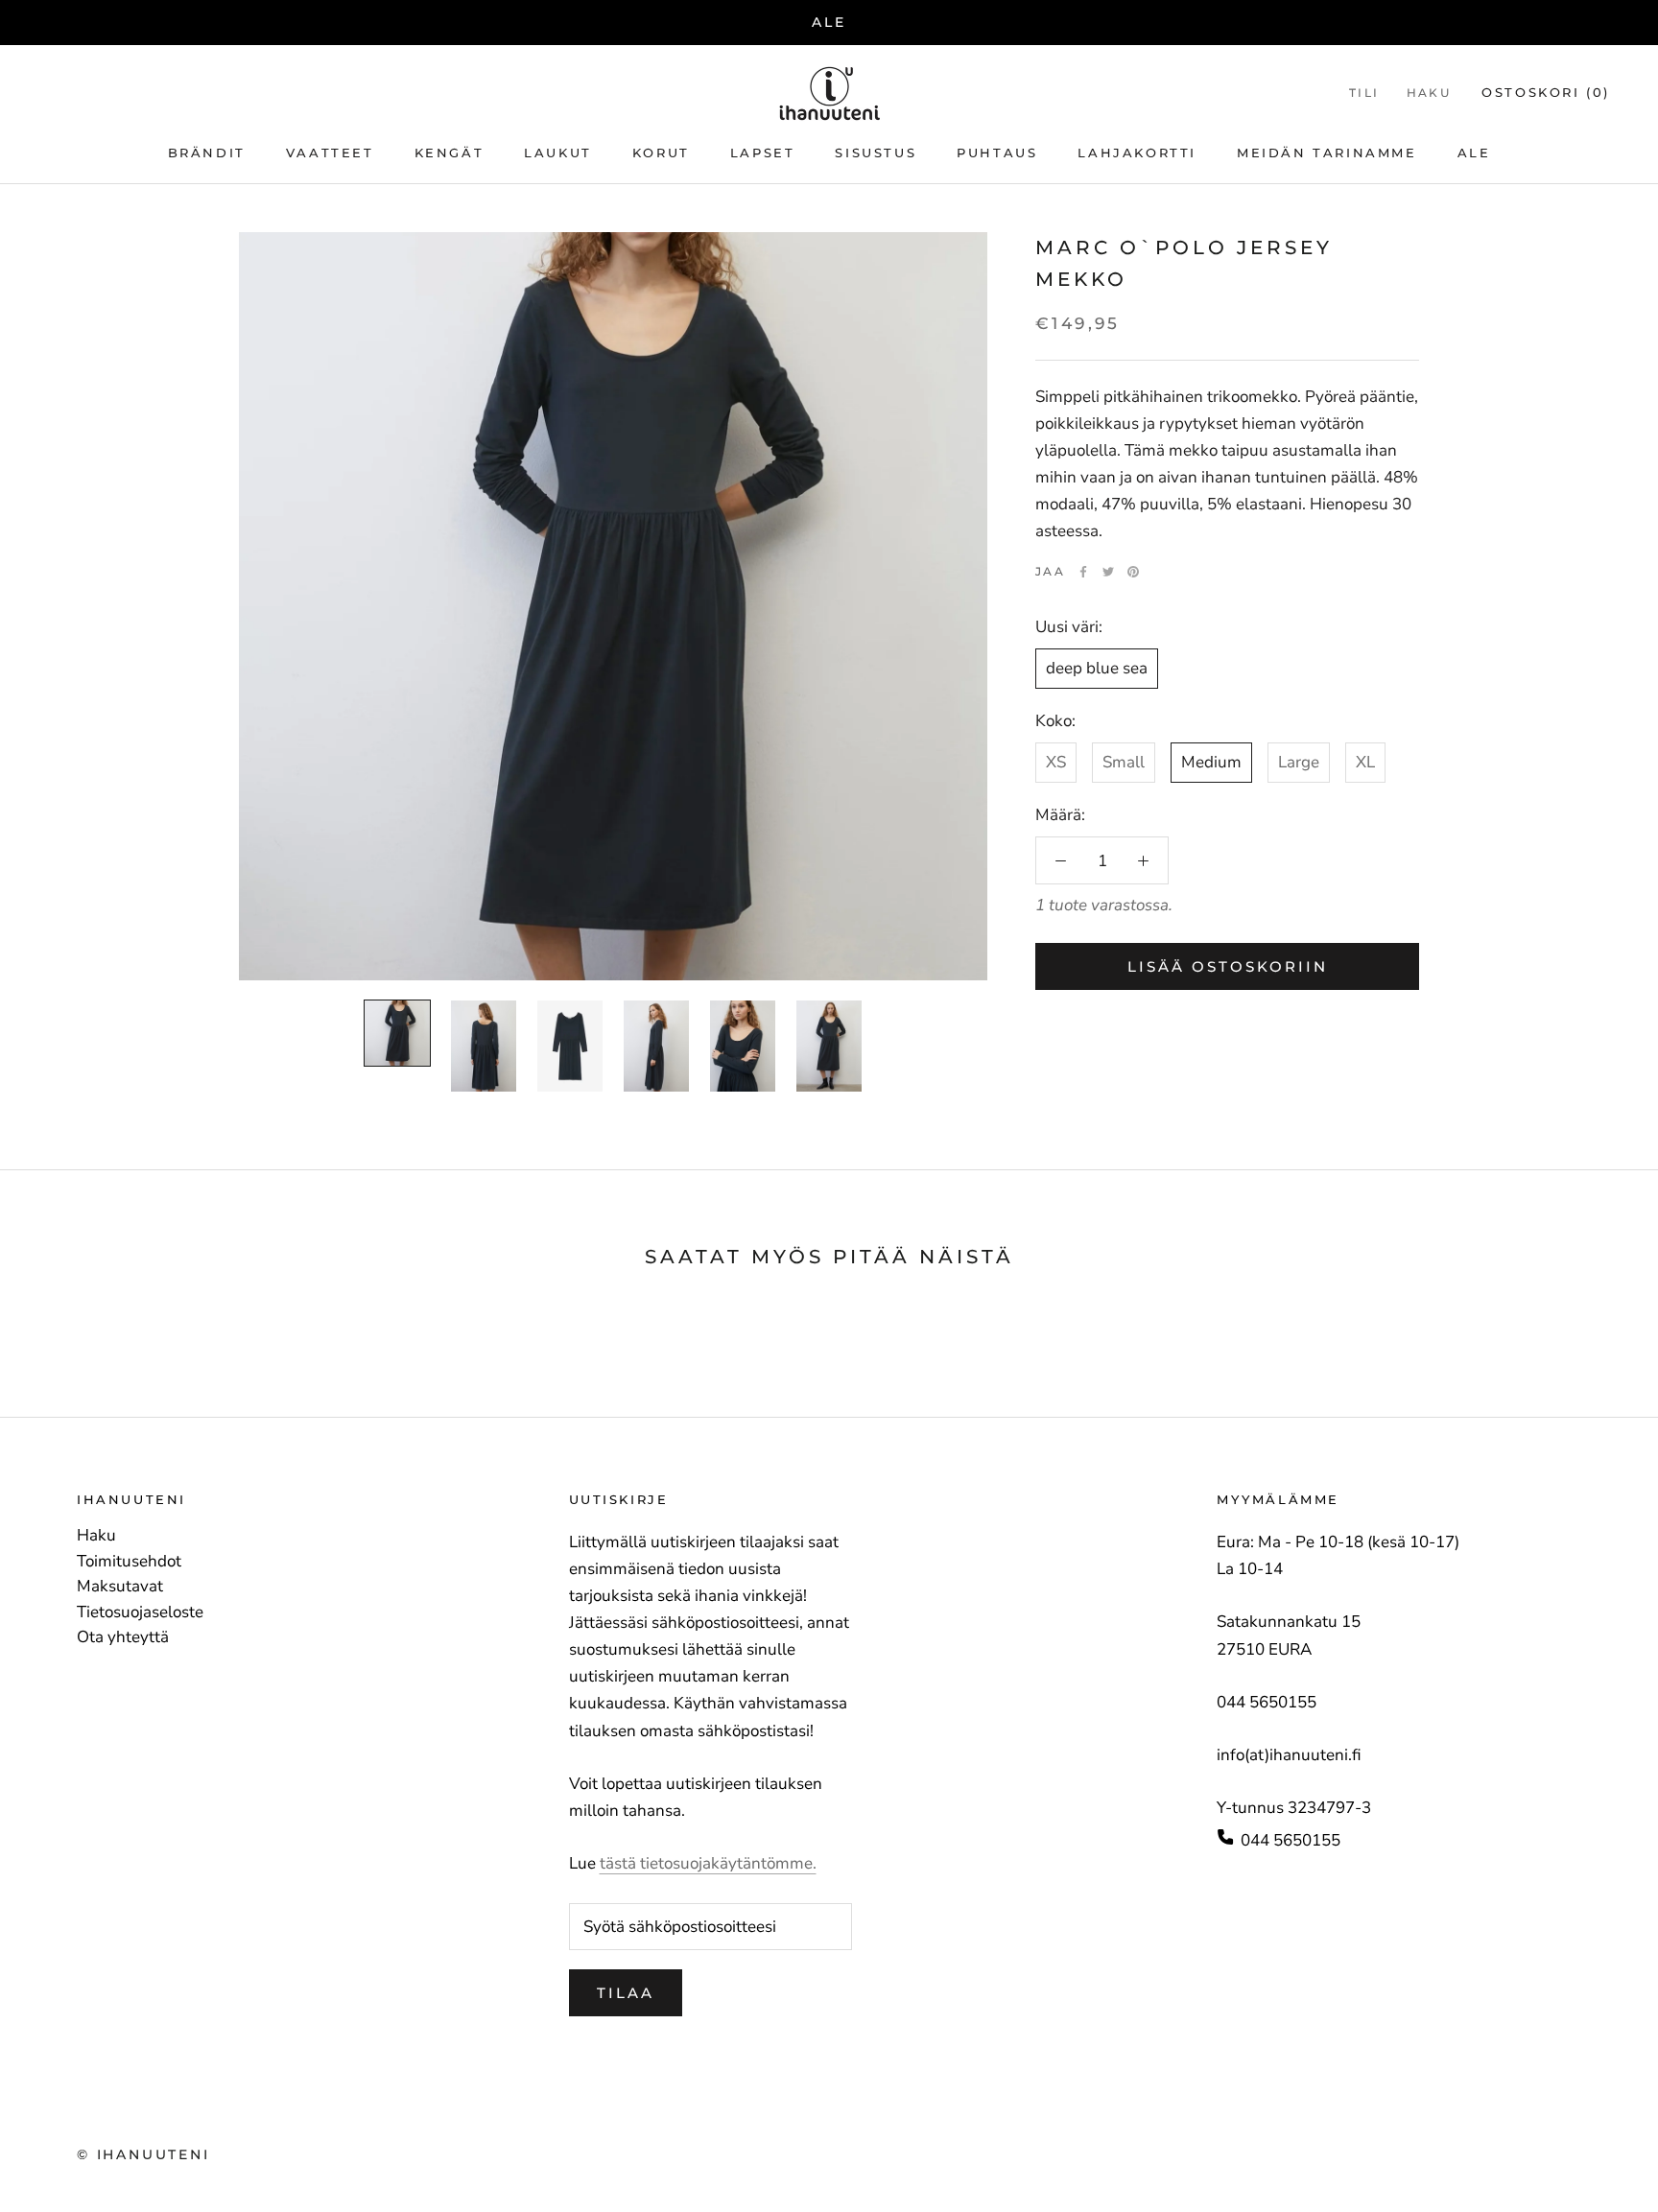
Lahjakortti (1137, 153)
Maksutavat (120, 1587)
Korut (661, 153)
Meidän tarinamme (1327, 153)
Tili (1364, 93)
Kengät (450, 153)
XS (1056, 762)
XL (1365, 762)
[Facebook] (1083, 572)
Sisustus (876, 153)
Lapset (763, 153)
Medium (1211, 762)
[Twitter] (1108, 572)
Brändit (207, 153)
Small (1124, 762)
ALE (829, 22)
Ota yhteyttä (123, 1637)
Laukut (558, 153)
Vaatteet (330, 153)
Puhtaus (997, 153)
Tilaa (626, 1993)
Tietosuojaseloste (140, 1612)
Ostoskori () (1546, 92)
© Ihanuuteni (143, 2154)
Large (1299, 762)
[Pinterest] (1133, 572)
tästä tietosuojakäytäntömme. (708, 1863)
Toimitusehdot (129, 1562)
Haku (1429, 93)
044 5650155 (1291, 1840)
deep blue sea (1097, 668)
